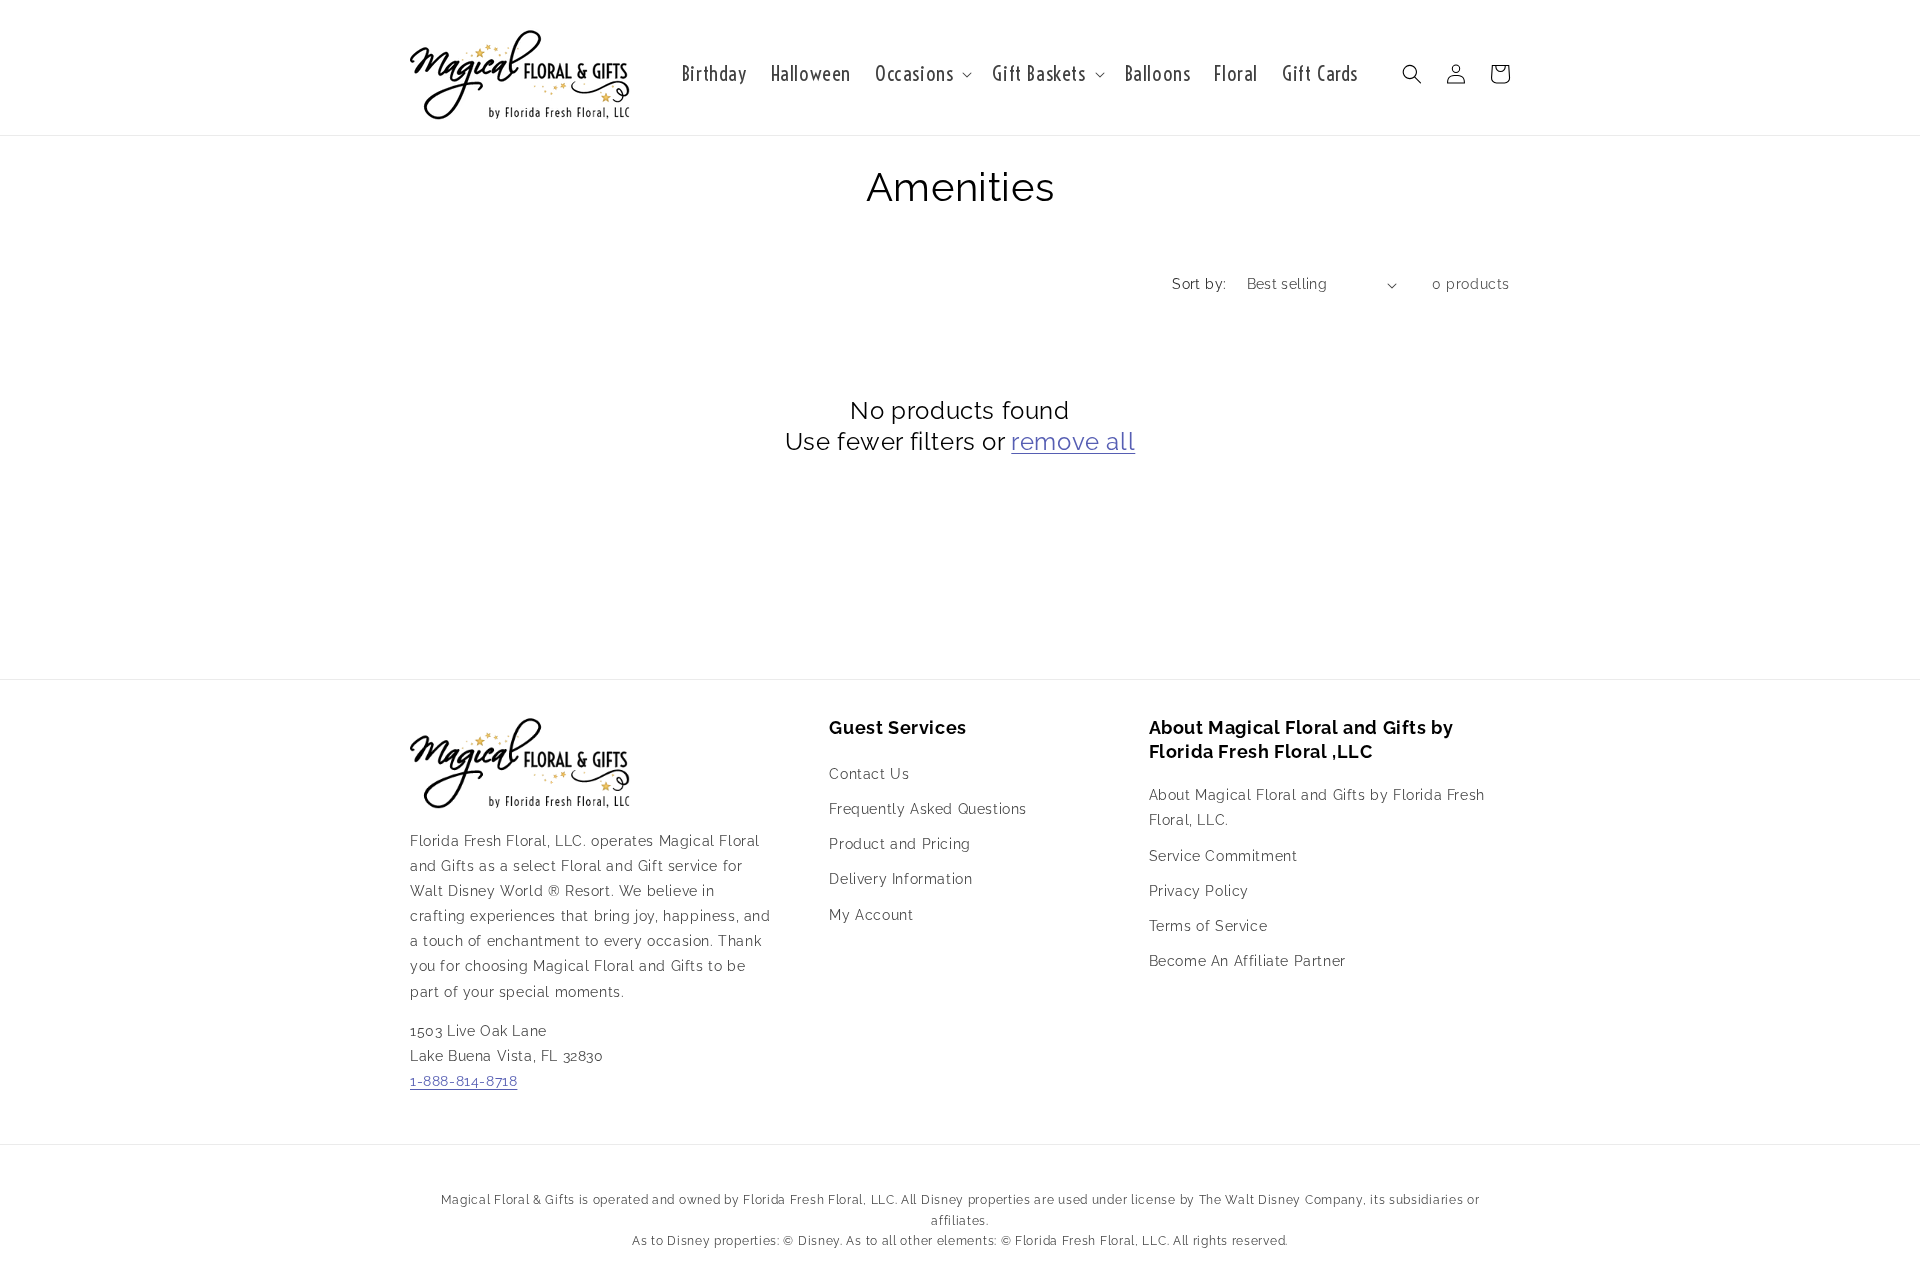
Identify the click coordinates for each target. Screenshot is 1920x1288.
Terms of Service (1208, 926)
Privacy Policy (1199, 891)
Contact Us (869, 774)
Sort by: (1199, 284)
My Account (871, 915)
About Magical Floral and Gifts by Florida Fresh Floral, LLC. (1317, 807)
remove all (1073, 441)
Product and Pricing (899, 844)
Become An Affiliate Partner (1247, 961)
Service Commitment (1223, 856)
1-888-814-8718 (463, 1081)
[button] (921, 74)
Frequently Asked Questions (928, 809)
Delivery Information (900, 879)
